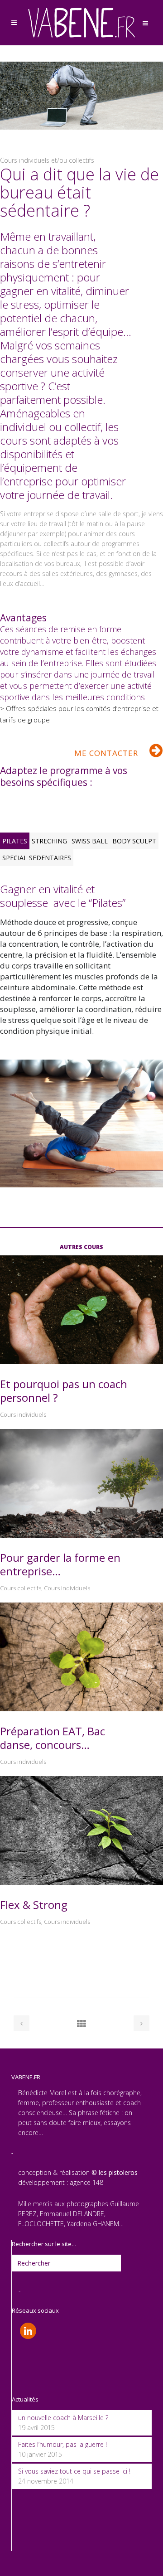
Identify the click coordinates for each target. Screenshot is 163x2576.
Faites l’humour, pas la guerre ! (62, 2444)
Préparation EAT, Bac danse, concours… (53, 1738)
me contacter (106, 753)
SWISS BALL (90, 841)
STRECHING (49, 841)
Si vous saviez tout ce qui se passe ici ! (74, 2471)
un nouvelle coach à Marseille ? (63, 2418)
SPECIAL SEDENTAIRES (37, 858)
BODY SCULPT (134, 841)
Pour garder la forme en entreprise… (60, 1564)
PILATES (15, 841)
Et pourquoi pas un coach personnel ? (64, 1391)
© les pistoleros (115, 2172)
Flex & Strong (34, 1905)
